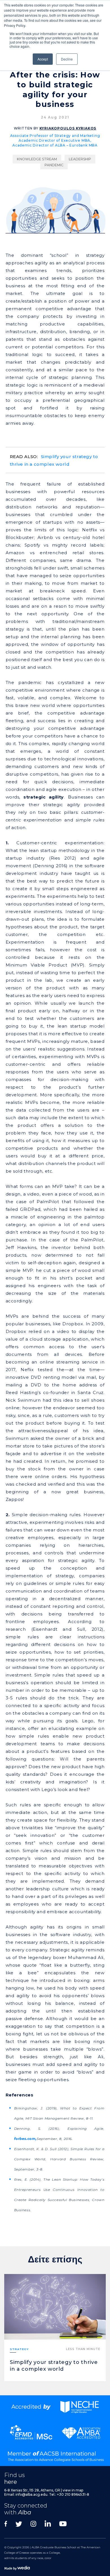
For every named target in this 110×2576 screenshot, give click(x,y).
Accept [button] (43, 59)
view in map (73, 2490)
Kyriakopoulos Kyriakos (68, 128)
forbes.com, (43, 2139)
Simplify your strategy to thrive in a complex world (54, 460)
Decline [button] (67, 59)
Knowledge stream (37, 159)
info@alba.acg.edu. (32, 2494)
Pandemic (54, 165)
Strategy (19, 2349)
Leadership (80, 159)
